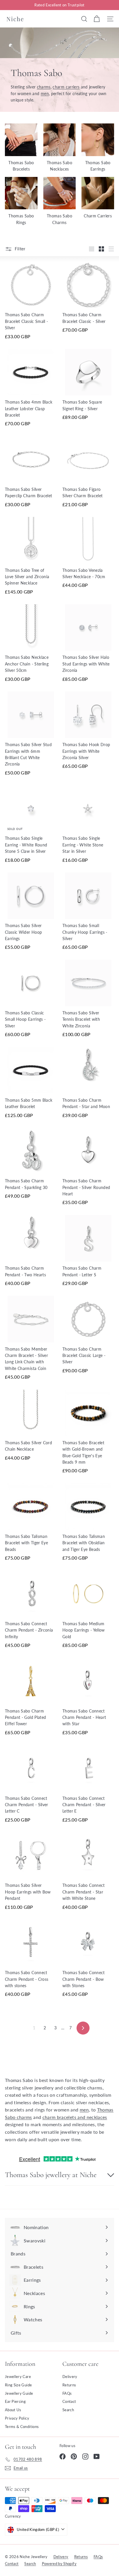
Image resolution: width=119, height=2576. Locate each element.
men (45, 94)
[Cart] (97, 19)
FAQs (67, 2393)
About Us (13, 2410)
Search (68, 2410)
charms (44, 87)
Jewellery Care (18, 2377)
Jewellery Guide (19, 2393)
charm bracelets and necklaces (75, 2117)
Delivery (70, 2377)
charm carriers (66, 87)
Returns (69, 2385)
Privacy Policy (17, 2418)
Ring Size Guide (18, 2385)
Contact (69, 2401)
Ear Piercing (15, 2401)
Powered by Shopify (59, 2564)
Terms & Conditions (22, 2427)
